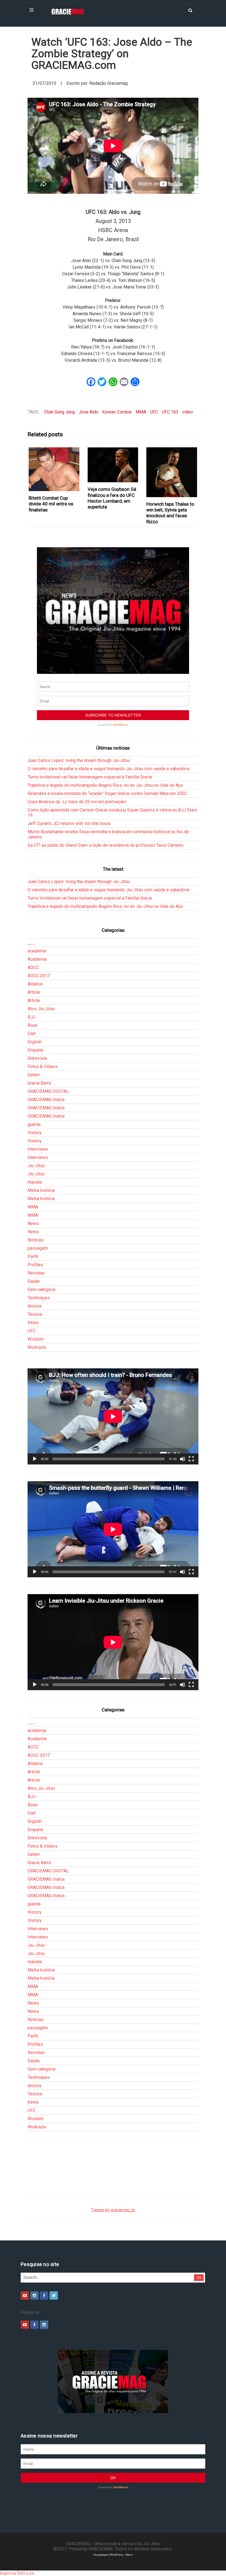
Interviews (38, 1149)
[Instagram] (34, 2295)
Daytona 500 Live (17, 2573)
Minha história (41, 1190)
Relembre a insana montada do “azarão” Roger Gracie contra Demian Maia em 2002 (107, 793)
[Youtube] (25, 2295)
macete (35, 1182)
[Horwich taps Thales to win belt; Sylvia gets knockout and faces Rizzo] (172, 472)
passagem (38, 1248)
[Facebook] (44, 2295)
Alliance (35, 984)
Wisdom (36, 1339)
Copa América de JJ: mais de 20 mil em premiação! (77, 802)
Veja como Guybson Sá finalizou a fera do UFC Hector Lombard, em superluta (112, 498)
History (35, 1133)
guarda (34, 1124)
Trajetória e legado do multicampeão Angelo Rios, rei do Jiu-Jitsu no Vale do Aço (105, 785)
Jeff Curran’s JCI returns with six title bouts (69, 823)
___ (31, 943)
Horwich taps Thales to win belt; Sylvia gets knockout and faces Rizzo (170, 513)
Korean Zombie (117, 412)
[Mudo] (182, 1459)
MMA (141, 412)
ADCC (33, 967)
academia (37, 951)
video (188, 412)
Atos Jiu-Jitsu (41, 1009)
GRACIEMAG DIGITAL (48, 1091)
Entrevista (37, 1058)
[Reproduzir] (35, 1459)
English (35, 1042)
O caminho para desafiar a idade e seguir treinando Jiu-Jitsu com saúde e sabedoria (108, 769)
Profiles (35, 1265)
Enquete (35, 1050)
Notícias (36, 1240)
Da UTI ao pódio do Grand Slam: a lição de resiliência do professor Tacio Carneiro (106, 845)
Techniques (39, 1298)
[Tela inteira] (191, 1459)
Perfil (33, 1256)
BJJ (31, 1017)
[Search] (190, 10)
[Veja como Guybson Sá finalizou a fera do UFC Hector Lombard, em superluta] (113, 465)
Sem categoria (41, 1290)
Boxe (33, 1025)
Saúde (34, 1281)
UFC (154, 412)
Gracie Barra (39, 1083)
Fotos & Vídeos (43, 1067)
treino (33, 1323)
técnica (34, 1306)
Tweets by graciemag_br (113, 2210)
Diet (32, 1034)
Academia (37, 959)
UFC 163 (170, 412)
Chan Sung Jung (59, 412)
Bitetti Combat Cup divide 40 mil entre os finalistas (51, 504)
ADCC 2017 (39, 976)
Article (34, 992)
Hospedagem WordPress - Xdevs (113, 2555)
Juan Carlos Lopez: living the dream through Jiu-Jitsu (79, 760)
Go (199, 2277)
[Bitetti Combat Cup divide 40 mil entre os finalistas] (54, 469)
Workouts (37, 1347)
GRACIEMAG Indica (46, 1100)
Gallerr (34, 1075)
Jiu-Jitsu (36, 1166)
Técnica (35, 1314)
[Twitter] (54, 2295)
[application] (113, 1416)
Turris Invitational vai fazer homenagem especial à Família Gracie (90, 777)
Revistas (36, 1273)
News (33, 1223)
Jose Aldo (88, 412)
